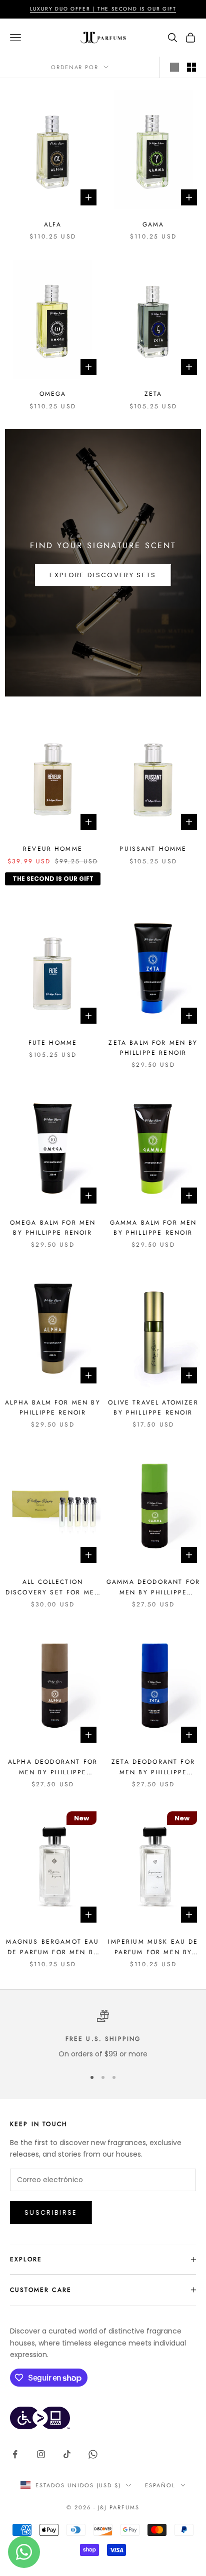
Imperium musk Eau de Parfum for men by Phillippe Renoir (153, 1947)
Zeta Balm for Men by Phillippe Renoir (153, 1048)
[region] (103, 2035)
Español (160, 2485)
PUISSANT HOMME (153, 849)
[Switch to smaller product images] (191, 67)
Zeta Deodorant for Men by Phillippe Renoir (153, 1767)
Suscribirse (51, 2212)
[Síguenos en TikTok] (67, 2454)
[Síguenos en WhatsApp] (93, 2454)
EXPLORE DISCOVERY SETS (103, 575)
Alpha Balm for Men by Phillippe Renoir (52, 1408)
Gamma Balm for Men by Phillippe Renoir (153, 1228)
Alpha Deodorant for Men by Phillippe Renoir (53, 1767)
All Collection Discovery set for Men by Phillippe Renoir (53, 1587)
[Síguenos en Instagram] (41, 2454)
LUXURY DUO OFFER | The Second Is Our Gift (103, 9)
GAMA (153, 224)
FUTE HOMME (53, 1043)
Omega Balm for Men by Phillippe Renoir (53, 1228)
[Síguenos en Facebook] (15, 2454)
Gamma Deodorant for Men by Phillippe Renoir (153, 1587)
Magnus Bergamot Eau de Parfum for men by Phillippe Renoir (52, 1947)
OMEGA (53, 394)
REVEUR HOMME (53, 849)
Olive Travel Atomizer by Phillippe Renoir (153, 1408)
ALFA (53, 224)
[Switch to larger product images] (174, 67)
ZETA (153, 394)
